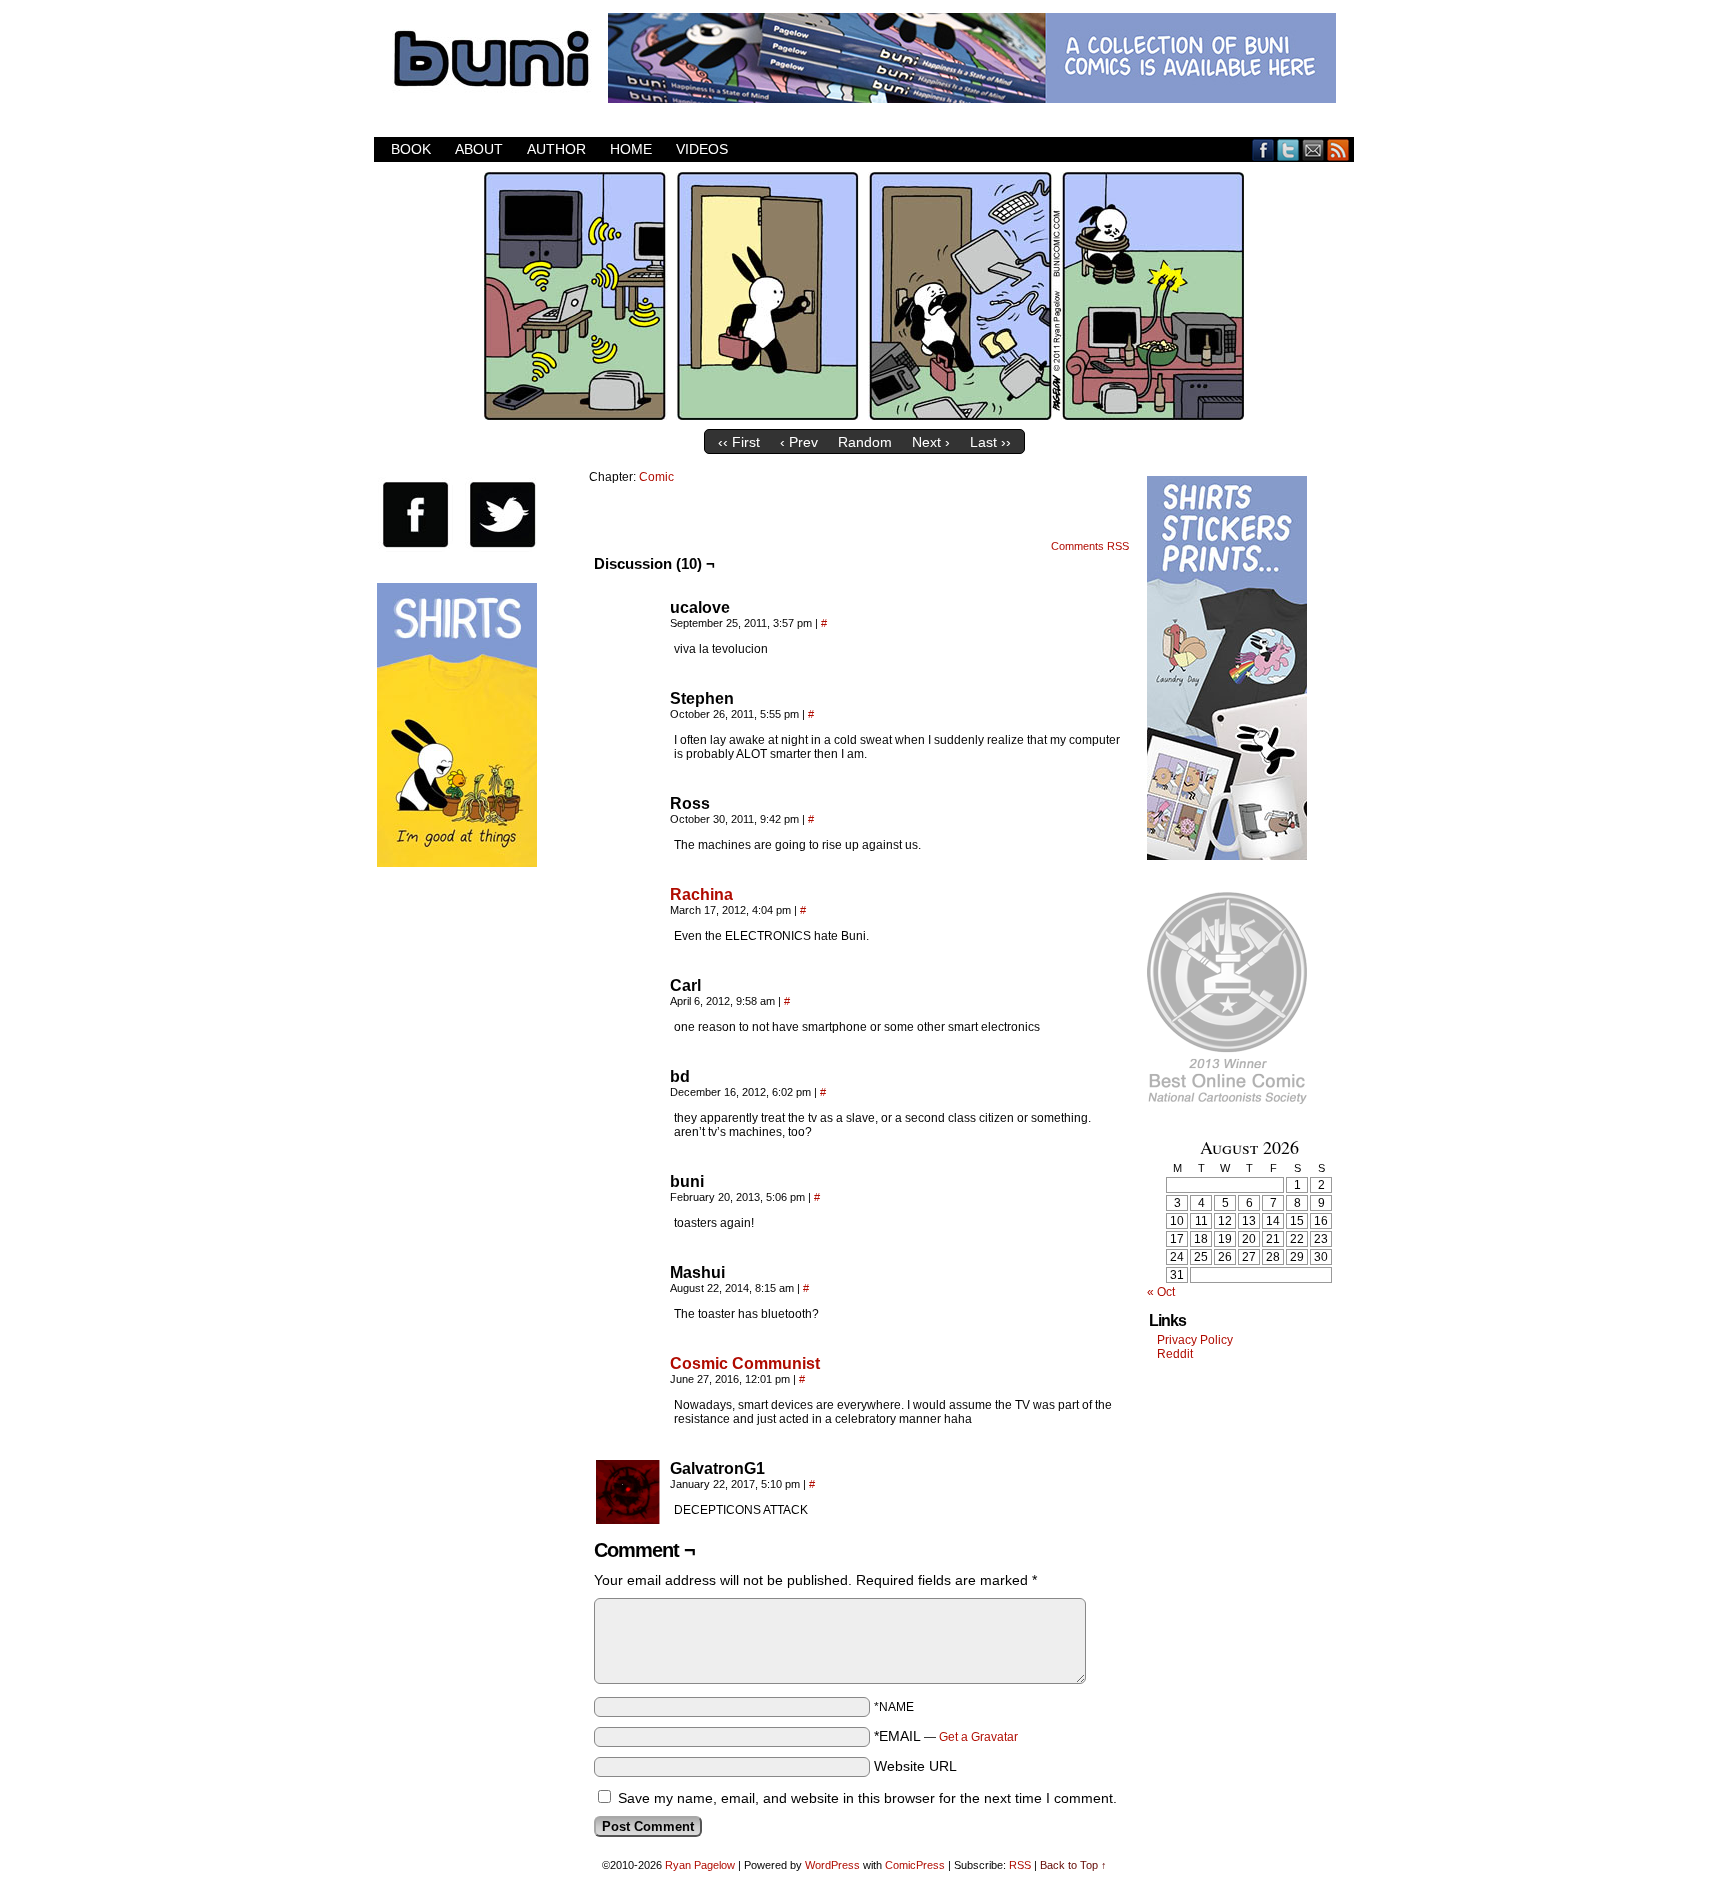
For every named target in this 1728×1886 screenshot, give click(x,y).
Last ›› (990, 442)
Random (865, 442)
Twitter (1288, 149)
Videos (702, 149)
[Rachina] (628, 945)
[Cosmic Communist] (628, 1414)
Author (556, 149)
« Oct (1161, 1292)
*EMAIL (946, 1736)
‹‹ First (739, 442)
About (479, 149)
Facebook (1263, 149)
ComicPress (915, 1865)
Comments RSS (1090, 546)
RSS (1338, 149)
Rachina (701, 894)
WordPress (832, 1865)
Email (1313, 149)
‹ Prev (799, 442)
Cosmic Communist (745, 1363)
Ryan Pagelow (700, 1865)
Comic (656, 477)
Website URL (915, 1766)
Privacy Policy (1195, 1340)
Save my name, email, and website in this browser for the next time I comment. (867, 1798)
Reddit (1175, 1354)
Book (411, 149)
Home (631, 149)
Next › (931, 442)
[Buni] (864, 415)
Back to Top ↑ (1073, 1865)
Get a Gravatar (978, 1737)
